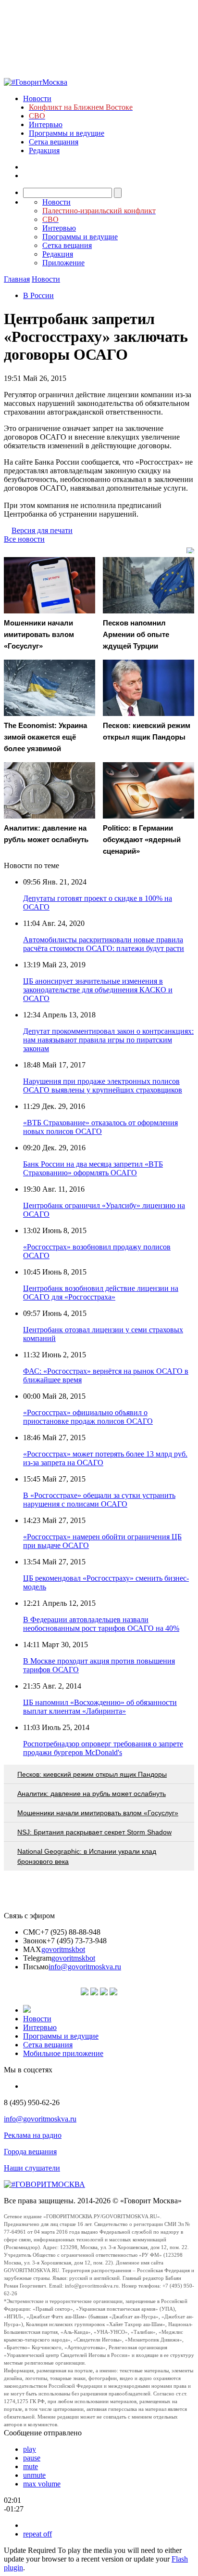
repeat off (37, 2534)
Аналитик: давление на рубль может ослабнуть (92, 1794)
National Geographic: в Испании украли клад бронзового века (87, 1856)
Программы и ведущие (67, 133)
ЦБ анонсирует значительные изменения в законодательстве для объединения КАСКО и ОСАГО (98, 990)
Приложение (63, 263)
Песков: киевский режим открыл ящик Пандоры (92, 1774)
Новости (37, 98)
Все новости (24, 539)
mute (31, 2466)
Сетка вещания (54, 142)
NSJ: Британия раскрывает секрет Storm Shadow (94, 1832)
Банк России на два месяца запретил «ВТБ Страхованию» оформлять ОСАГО (93, 1168)
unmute (34, 2475)
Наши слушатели (32, 2168)
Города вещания (30, 2152)
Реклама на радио (33, 2135)
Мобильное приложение (63, 2053)
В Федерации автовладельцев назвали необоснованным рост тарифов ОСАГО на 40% (101, 1624)
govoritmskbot (63, 1949)
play (30, 2449)
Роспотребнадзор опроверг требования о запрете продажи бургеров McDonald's (103, 1748)
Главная (17, 279)
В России (38, 295)
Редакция (44, 150)
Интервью (46, 124)
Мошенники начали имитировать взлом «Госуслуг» (98, 1813)
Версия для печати (42, 530)
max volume (42, 2484)
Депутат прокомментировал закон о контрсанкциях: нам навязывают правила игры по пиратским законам (108, 1040)
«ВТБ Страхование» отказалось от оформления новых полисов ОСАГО (100, 1127)
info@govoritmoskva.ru (85, 1967)
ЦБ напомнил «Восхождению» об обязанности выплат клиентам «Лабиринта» (100, 1707)
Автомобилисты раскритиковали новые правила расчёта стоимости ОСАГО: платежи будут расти (104, 944)
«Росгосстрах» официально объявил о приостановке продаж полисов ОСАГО (88, 1417)
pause (32, 2458)
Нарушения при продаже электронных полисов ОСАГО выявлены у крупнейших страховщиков (103, 1086)
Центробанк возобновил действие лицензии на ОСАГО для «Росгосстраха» (101, 1293)
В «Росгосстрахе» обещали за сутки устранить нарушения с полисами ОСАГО (99, 1500)
